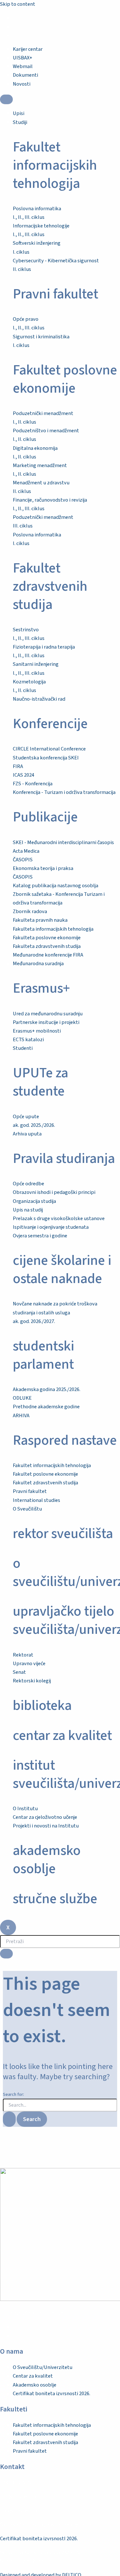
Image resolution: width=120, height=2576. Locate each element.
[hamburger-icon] (6, 99)
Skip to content (18, 4)
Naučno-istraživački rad (39, 699)
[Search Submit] (9, 2119)
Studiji (20, 122)
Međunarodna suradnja (38, 964)
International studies (36, 1500)
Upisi (19, 113)
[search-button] (6, 1954)
